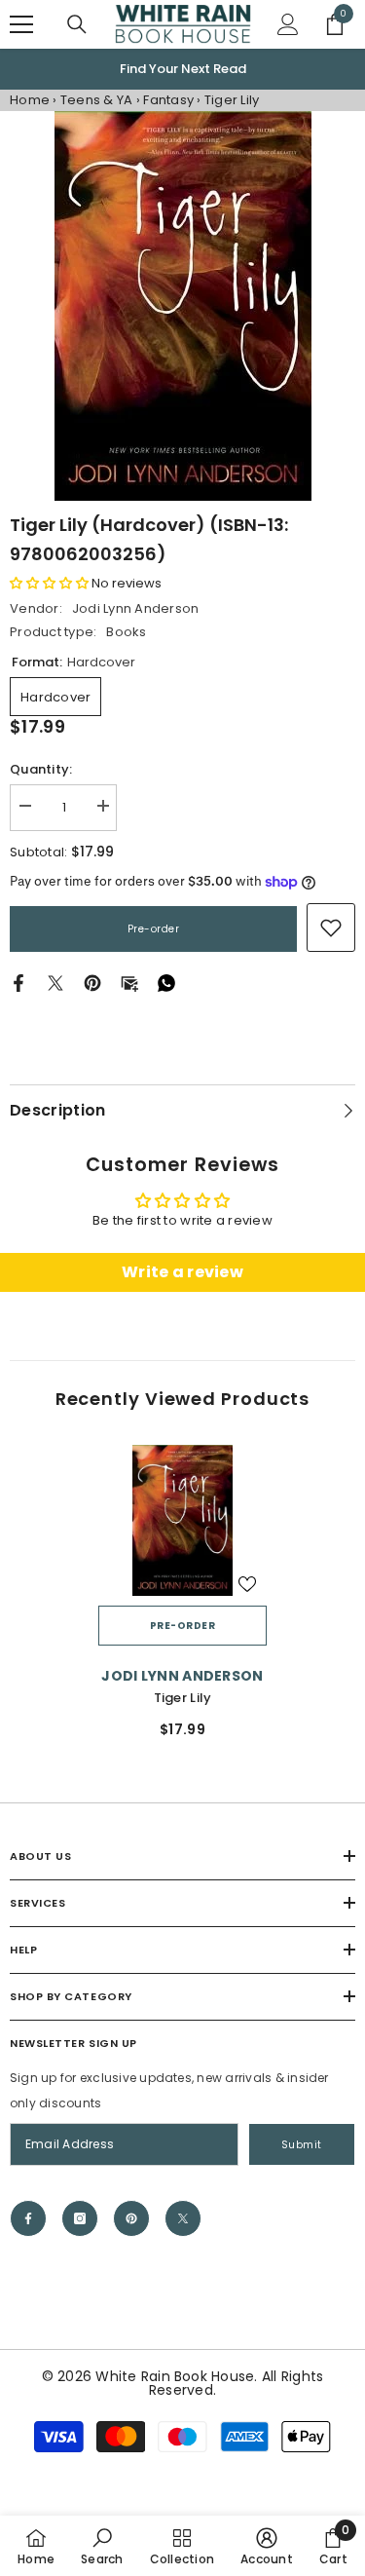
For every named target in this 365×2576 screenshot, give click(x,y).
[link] (331, 928)
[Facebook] (18, 983)
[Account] (288, 24)
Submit (302, 2145)
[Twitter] (55, 983)
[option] (182, 69)
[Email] (129, 983)
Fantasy (168, 100)
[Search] (77, 24)
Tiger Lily (183, 1698)
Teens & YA (97, 100)
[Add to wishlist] (247, 1584)
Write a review (182, 1272)
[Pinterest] (92, 983)
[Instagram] (80, 2218)
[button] (49, 583)
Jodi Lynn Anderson (136, 608)
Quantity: (41, 769)
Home (30, 100)
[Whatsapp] (166, 983)
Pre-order (154, 929)
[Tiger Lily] (182, 1521)
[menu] (21, 24)
